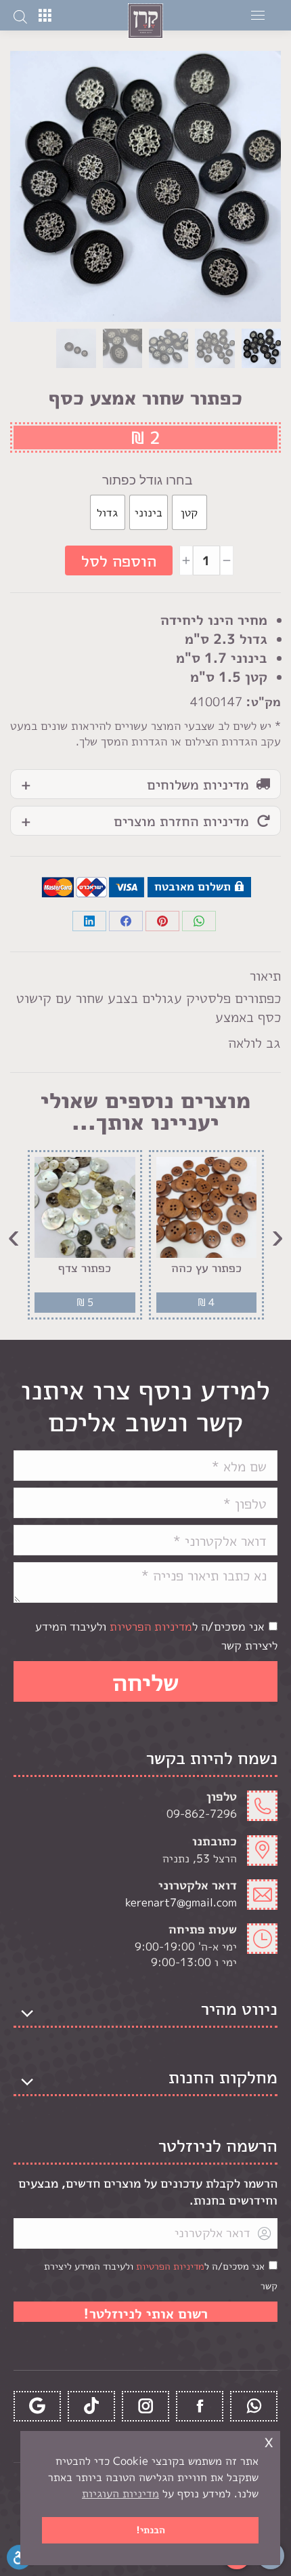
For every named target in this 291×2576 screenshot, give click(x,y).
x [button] (269, 2441)
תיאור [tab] (265, 975)
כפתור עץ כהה (206, 1268)
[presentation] (277, 1235)
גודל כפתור (132, 480)
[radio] (189, 512)
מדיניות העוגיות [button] (120, 2493)
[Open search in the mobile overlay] (20, 16)
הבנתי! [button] (151, 2530)
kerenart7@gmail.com (181, 1902)
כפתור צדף (85, 1268)
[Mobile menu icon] (258, 15)
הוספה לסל (119, 560)
